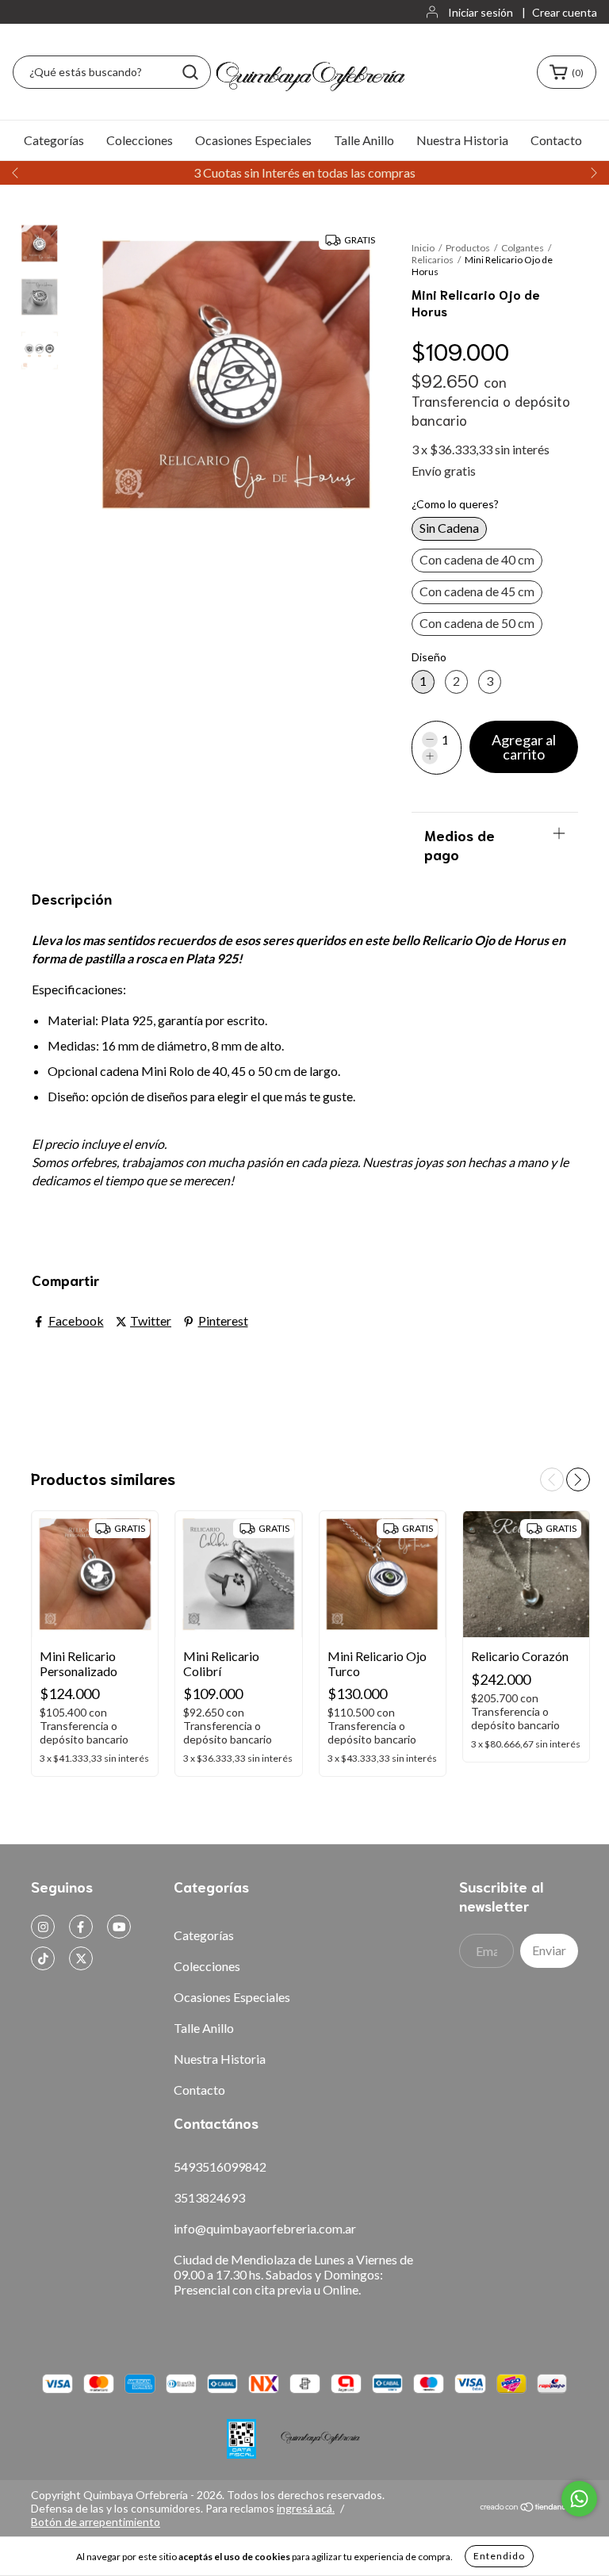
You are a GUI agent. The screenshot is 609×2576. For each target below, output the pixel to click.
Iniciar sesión (481, 12)
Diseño (429, 657)
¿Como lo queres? (455, 504)
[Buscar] (190, 72)
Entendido (499, 2556)
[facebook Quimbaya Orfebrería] (81, 1927)
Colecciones (140, 140)
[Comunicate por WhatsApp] (579, 2499)
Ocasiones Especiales (253, 140)
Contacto (556, 140)
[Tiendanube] (529, 2508)
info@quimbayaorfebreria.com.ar (265, 2228)
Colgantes (523, 248)
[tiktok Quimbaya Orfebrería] (43, 1958)
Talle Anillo (364, 140)
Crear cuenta (565, 12)
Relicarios (433, 260)
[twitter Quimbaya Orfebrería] (81, 1958)
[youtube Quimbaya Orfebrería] (119, 1927)
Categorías (54, 140)
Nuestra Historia (462, 140)
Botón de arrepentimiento (96, 2522)
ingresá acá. (306, 2508)
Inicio (423, 248)
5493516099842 (220, 2166)
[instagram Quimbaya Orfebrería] (43, 1927)
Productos (468, 248)
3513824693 (209, 2197)
